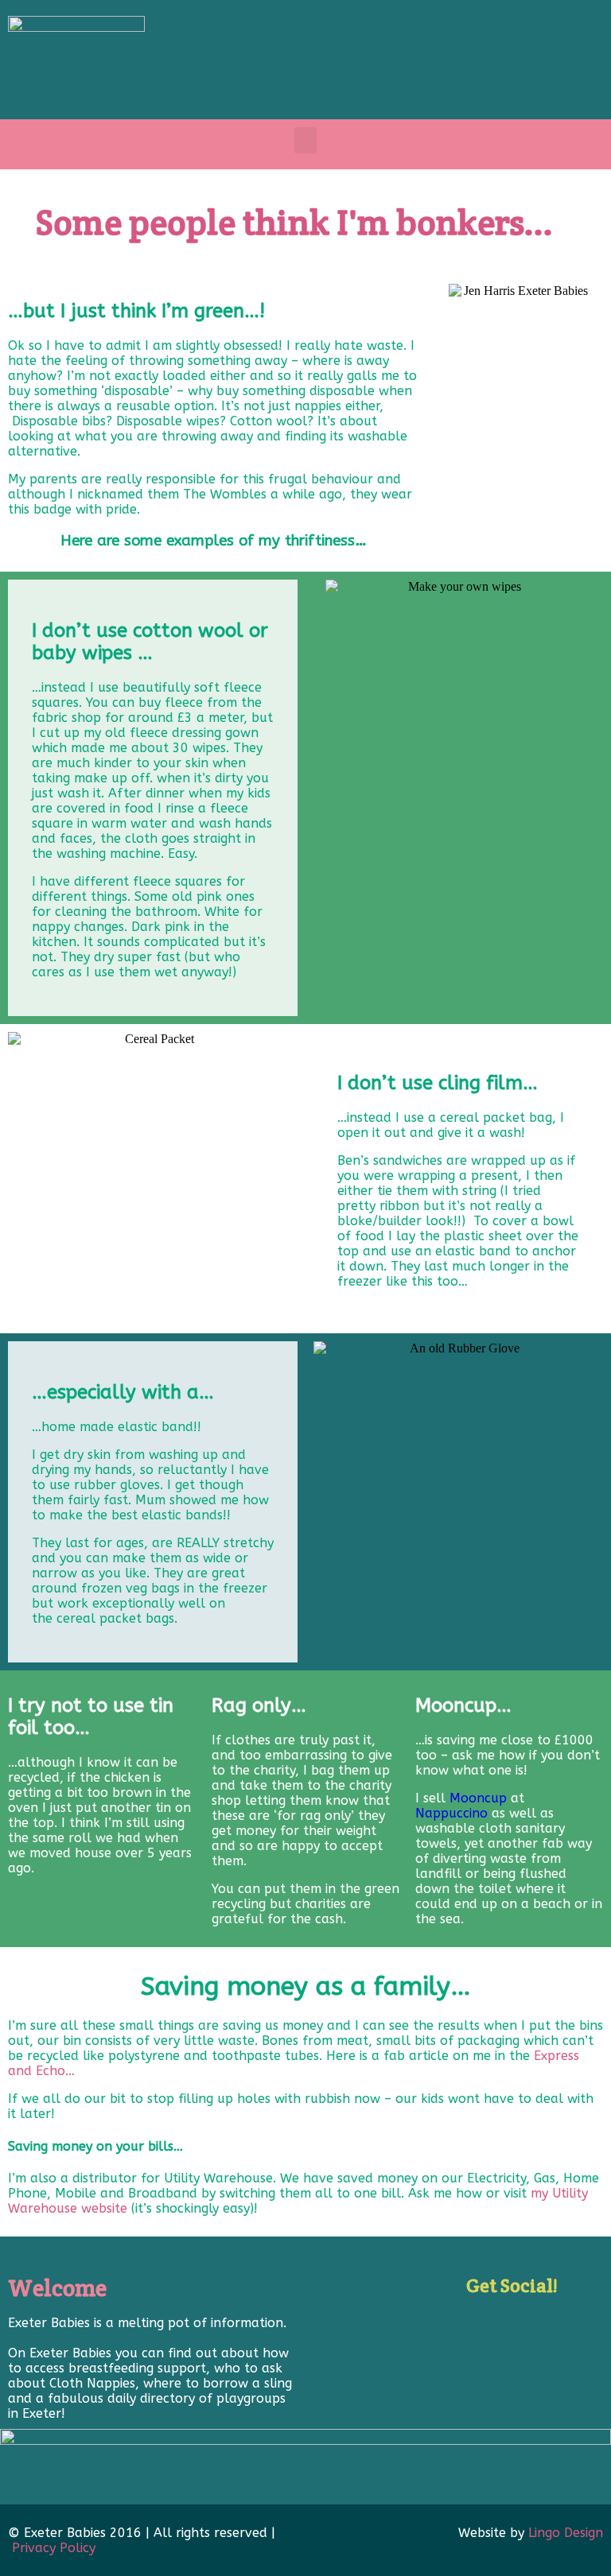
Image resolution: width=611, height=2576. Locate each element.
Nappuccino (451, 1813)
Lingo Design (566, 2533)
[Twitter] (520, 2327)
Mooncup (478, 1798)
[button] (305, 140)
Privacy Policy (54, 2548)
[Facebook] (482, 2327)
